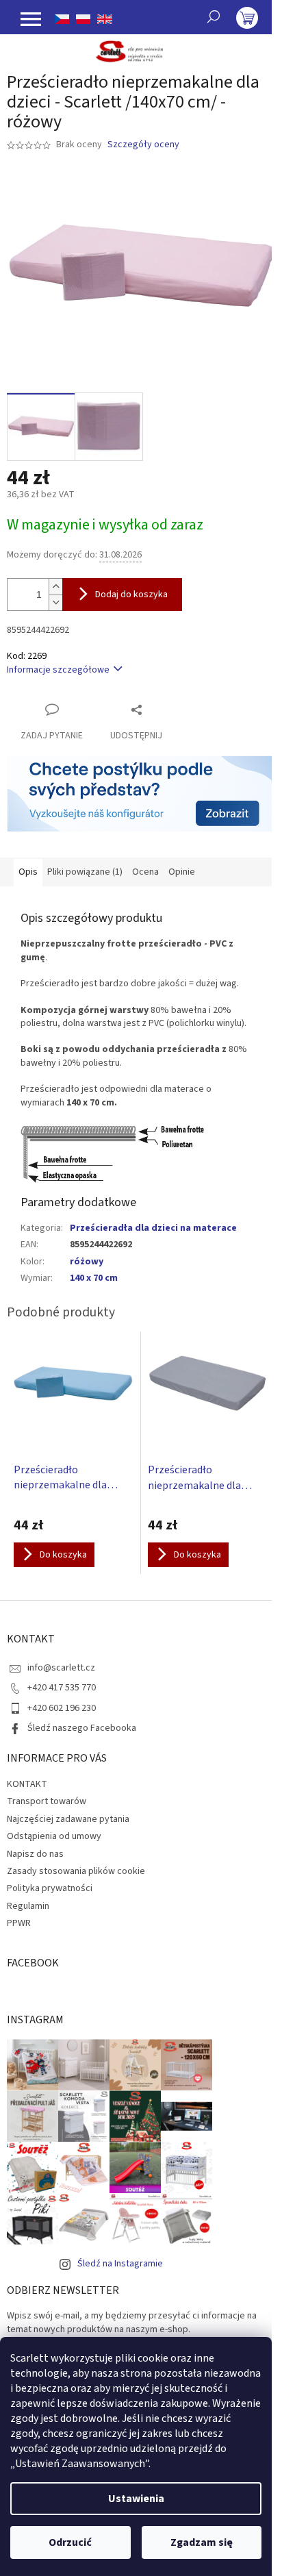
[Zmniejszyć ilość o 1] (55, 602)
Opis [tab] (28, 872)
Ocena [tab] (145, 872)
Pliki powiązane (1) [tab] (85, 872)
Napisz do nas (35, 1854)
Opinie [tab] (182, 872)
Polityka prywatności (50, 1888)
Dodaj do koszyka (131, 595)
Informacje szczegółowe (58, 670)
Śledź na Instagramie (120, 2264)
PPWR (19, 1923)
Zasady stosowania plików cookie (76, 1871)
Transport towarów (47, 1801)
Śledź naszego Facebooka (82, 1728)
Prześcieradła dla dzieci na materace (153, 1228)
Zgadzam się (202, 2542)
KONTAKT (27, 1784)
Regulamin (28, 1906)
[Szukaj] (214, 16)
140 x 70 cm (94, 1278)
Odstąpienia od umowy (54, 1836)
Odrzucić (70, 2542)
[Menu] (31, 19)
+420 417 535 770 (62, 1688)
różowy (87, 1262)
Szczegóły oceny (143, 145)
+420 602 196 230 (62, 1708)
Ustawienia (136, 2499)
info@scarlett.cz (61, 1668)
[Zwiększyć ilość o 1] (55, 587)
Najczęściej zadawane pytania (68, 1819)
